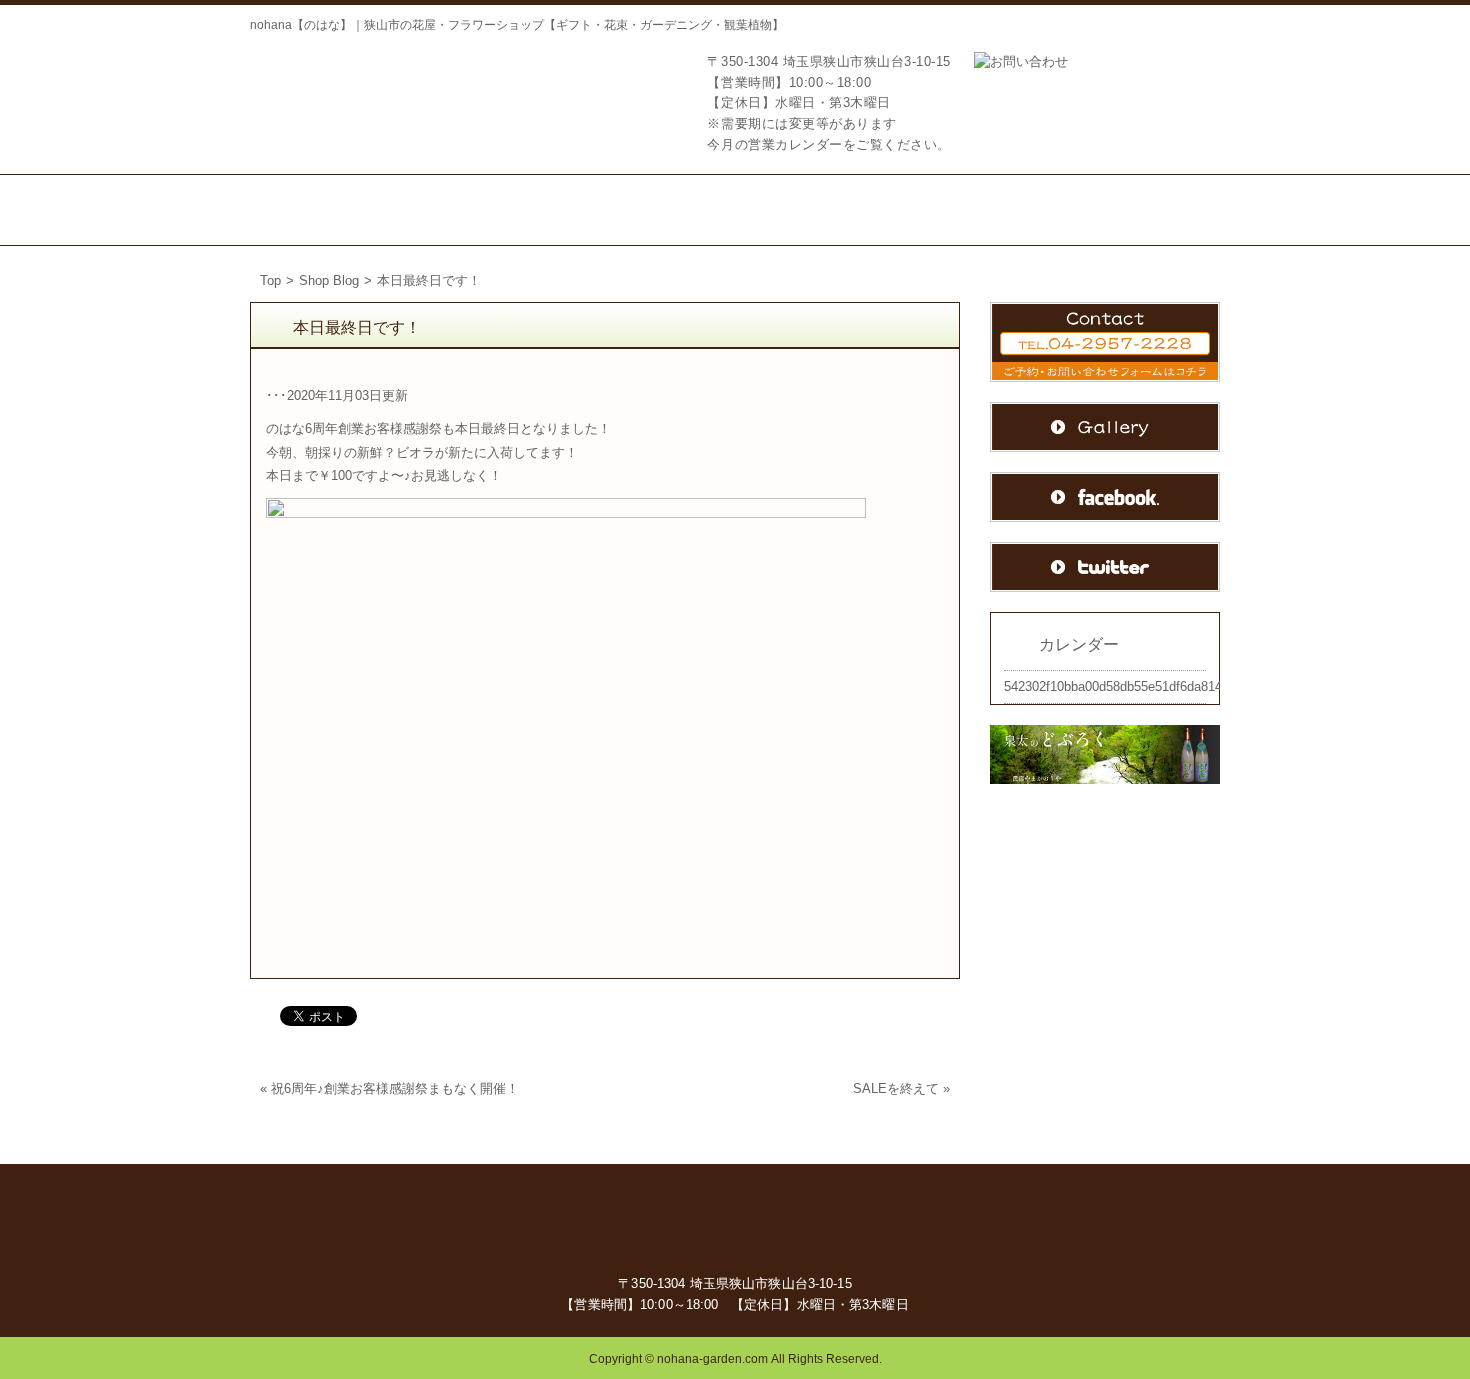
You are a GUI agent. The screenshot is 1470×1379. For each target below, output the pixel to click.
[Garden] (677, 210)
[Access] (892, 210)
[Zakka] (785, 210)
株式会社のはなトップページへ (350, 93)
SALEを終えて (896, 1088)
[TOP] (320, 210)
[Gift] (565, 210)
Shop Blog (329, 280)
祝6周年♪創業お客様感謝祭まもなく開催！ (395, 1088)
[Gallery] (1155, 210)
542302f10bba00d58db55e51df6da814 (1113, 686)
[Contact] (1020, 210)
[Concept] (450, 210)
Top (270, 280)
